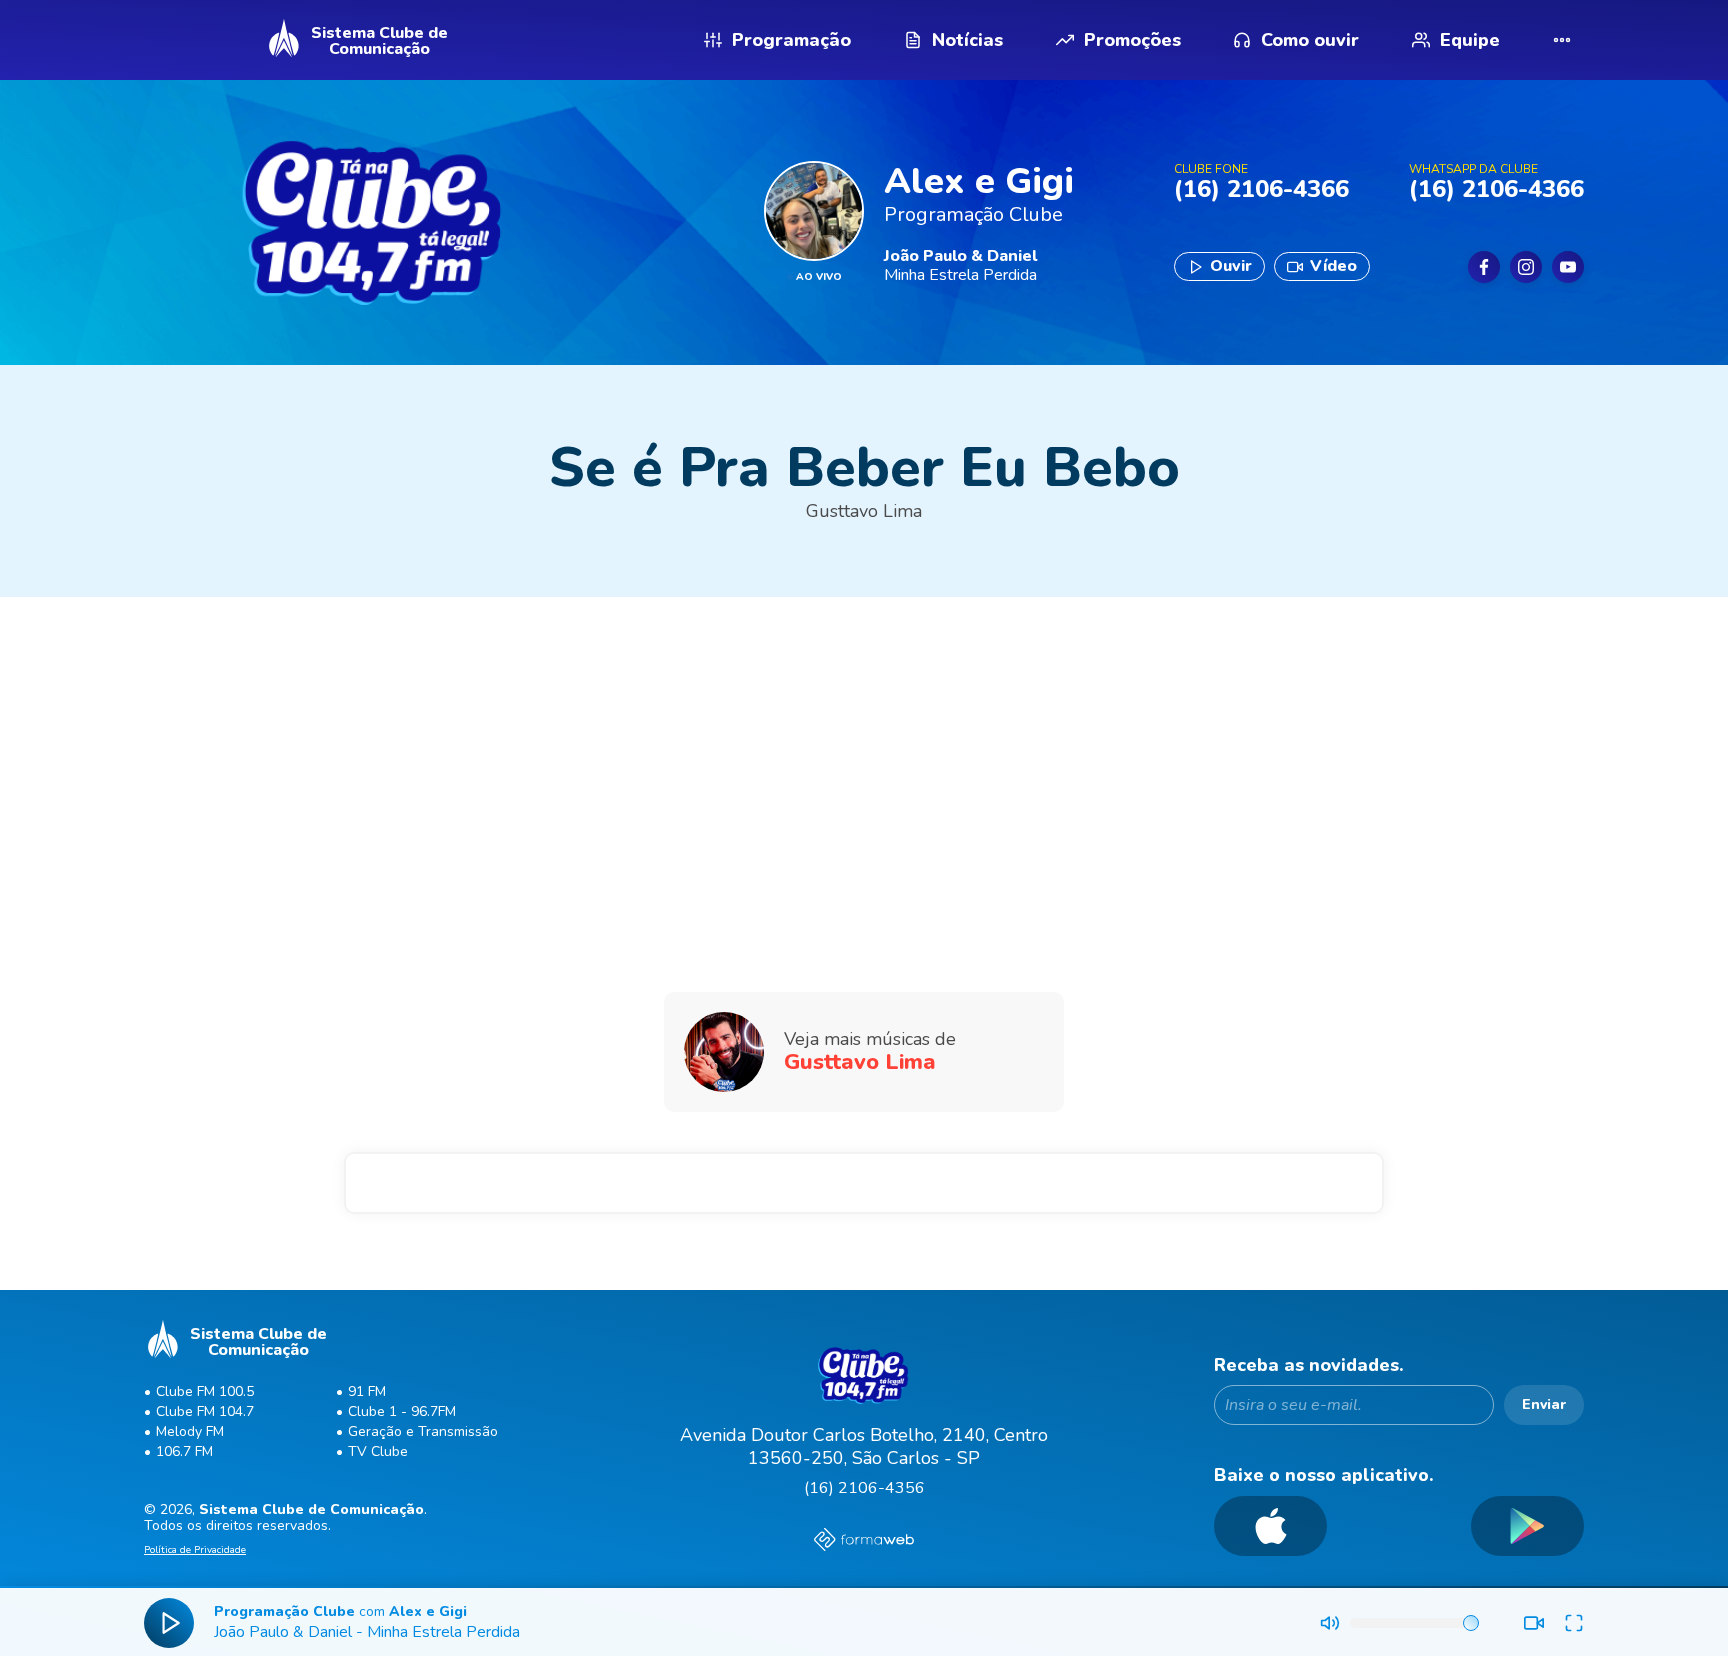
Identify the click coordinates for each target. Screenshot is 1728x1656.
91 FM (367, 1391)
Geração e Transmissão (423, 1431)
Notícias (967, 40)
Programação (791, 40)
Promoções (1132, 40)
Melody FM (190, 1431)
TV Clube (378, 1451)
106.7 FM (184, 1451)
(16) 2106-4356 (864, 1488)
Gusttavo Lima (864, 511)
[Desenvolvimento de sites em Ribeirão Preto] (864, 1542)
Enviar (1544, 1404)
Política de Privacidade (195, 1551)
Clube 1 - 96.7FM (402, 1411)
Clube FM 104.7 (205, 1411)
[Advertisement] (864, 757)
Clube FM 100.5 (205, 1391)
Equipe (1470, 40)
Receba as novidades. (1309, 1365)
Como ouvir (1310, 40)
